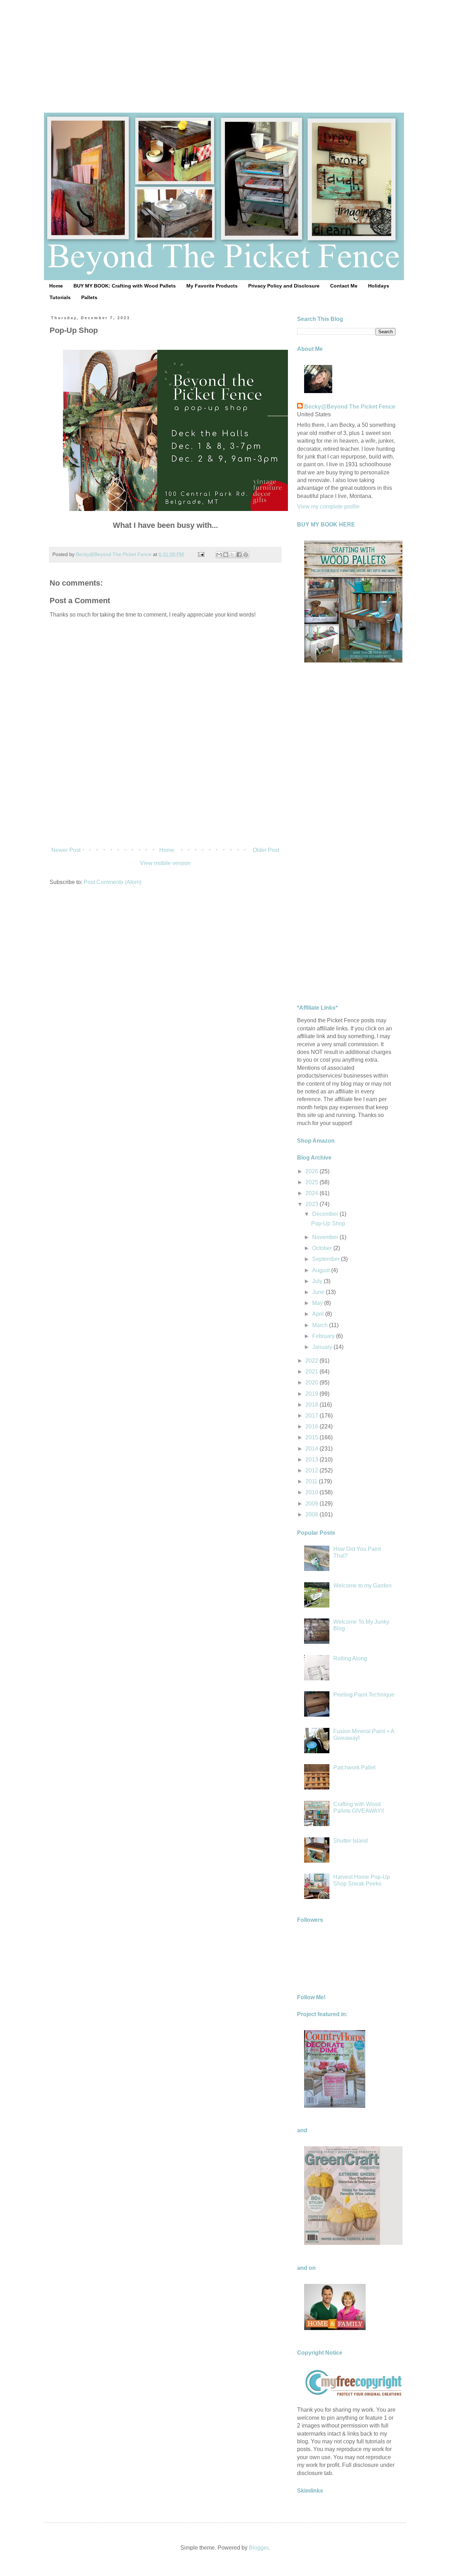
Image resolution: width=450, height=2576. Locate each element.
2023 (313, 1204)
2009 (313, 1504)
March (321, 1325)
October (323, 1248)
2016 (313, 1426)
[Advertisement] (225, 49)
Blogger (259, 2548)
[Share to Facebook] (239, 555)
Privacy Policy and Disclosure (284, 286)
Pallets (89, 297)
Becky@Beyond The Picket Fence (350, 407)
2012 (313, 1470)
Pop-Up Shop (328, 1223)
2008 (313, 1514)
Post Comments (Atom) (112, 882)
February (324, 1336)
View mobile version (165, 863)
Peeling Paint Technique (364, 1695)
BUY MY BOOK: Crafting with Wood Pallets (125, 286)
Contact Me (344, 286)
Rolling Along (350, 1658)
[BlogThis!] (226, 555)
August (322, 1270)
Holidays (379, 286)
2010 (313, 1492)
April (319, 1314)
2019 (313, 1394)
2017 (313, 1416)
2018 (313, 1405)
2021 (313, 1372)
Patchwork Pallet (354, 1767)
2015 (313, 1437)
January (323, 1347)
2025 (313, 1182)
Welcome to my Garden (362, 1586)
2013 (313, 1460)
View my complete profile (328, 507)
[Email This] (219, 555)
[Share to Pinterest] (246, 555)
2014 (313, 1449)
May (318, 1303)
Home (56, 286)
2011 (312, 1481)
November (326, 1237)
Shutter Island (351, 1841)
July (318, 1281)
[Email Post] (201, 554)
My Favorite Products (212, 286)
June (319, 1292)
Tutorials (60, 297)
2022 (313, 1361)
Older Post (266, 850)
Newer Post (66, 850)
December (326, 1214)
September (327, 1259)
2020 (313, 1382)
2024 (313, 1193)
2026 (313, 1171)
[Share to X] (232, 555)
